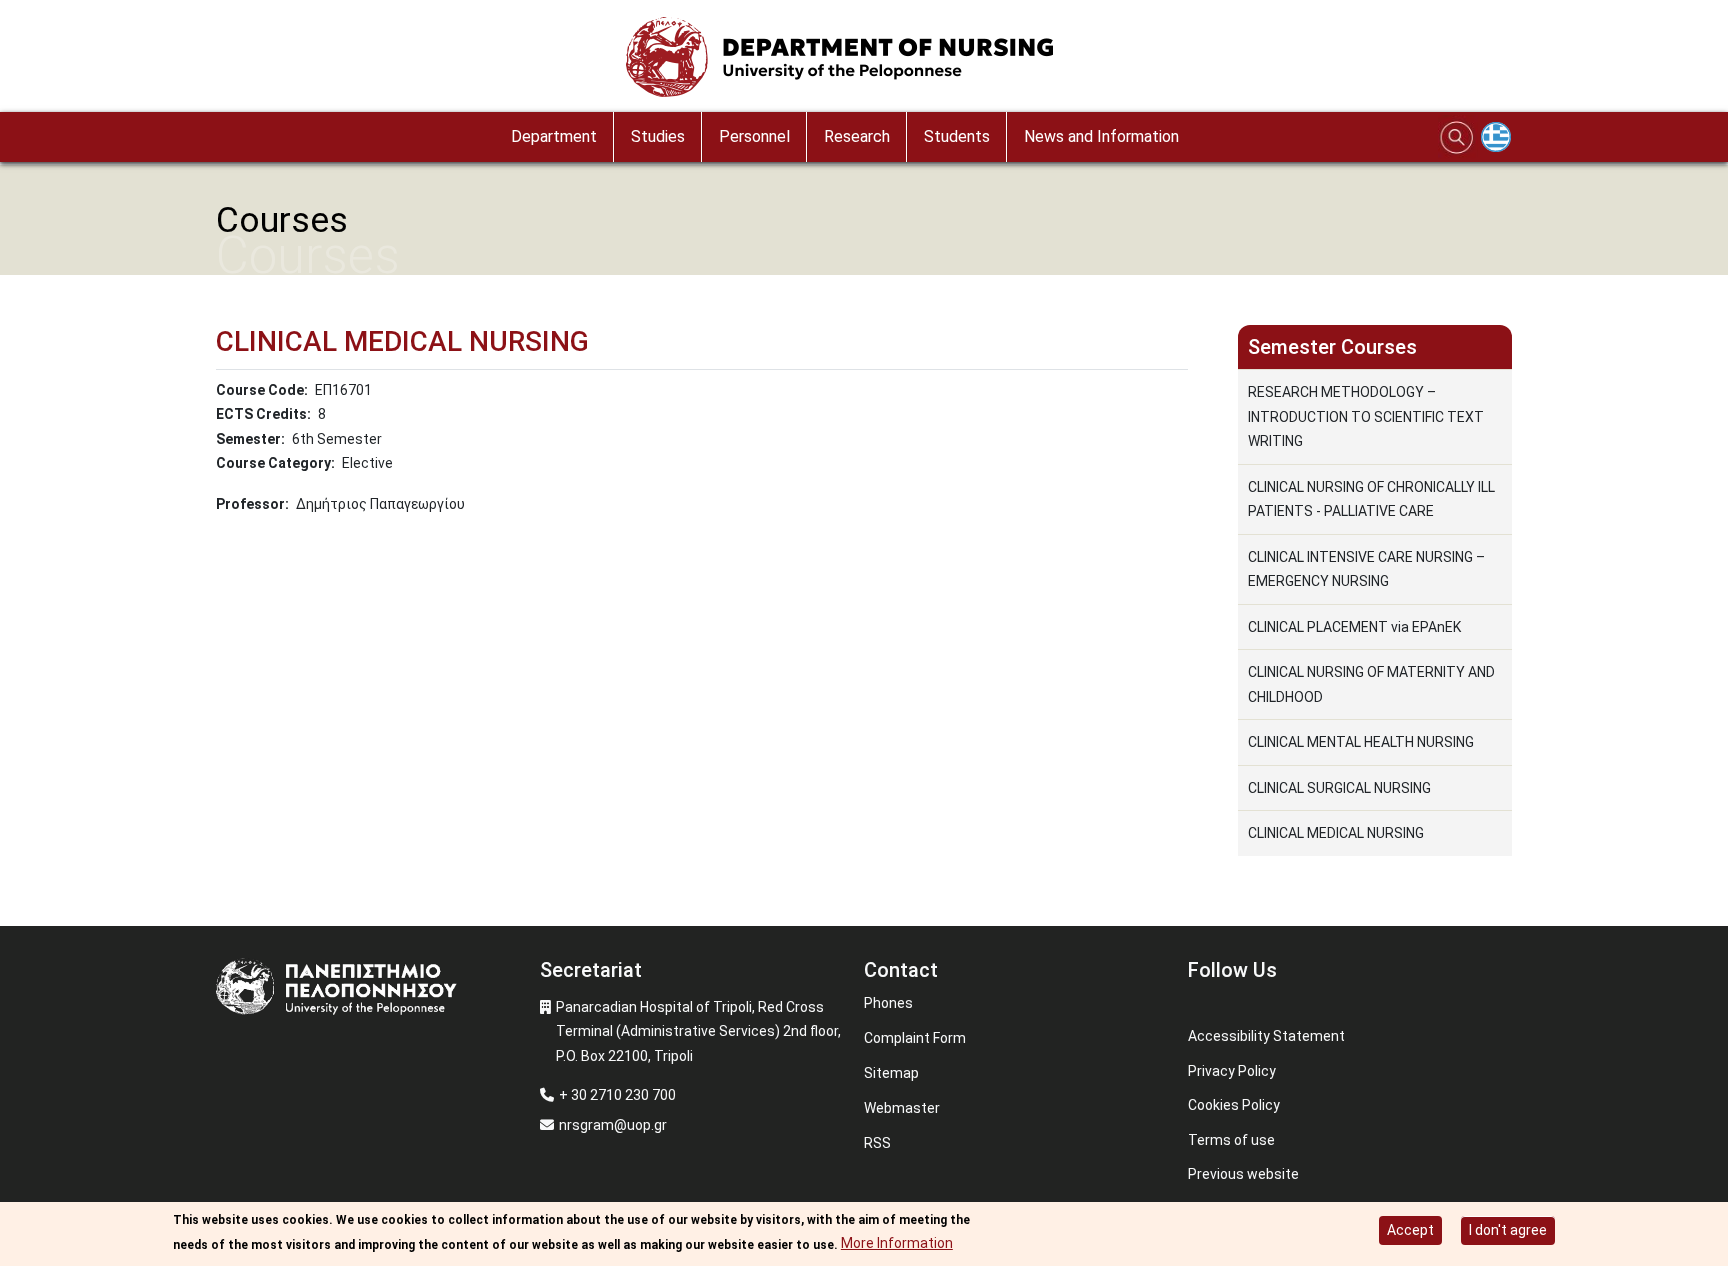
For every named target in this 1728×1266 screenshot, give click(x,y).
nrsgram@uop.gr (613, 1125)
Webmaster (902, 1108)
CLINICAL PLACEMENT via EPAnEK (1354, 627)
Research (857, 136)
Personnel (754, 136)
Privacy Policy (1232, 1071)
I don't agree (1508, 1230)
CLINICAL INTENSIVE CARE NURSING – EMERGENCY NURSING (1366, 569)
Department (554, 136)
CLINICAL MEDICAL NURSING (1336, 833)
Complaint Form (915, 1038)
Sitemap (891, 1073)
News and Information (1101, 136)
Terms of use (1231, 1140)
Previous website (1243, 1174)
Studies (658, 136)
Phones (888, 1003)
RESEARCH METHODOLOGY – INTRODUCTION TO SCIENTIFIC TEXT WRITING (1366, 416)
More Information (897, 1243)
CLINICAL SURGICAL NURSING (1339, 788)
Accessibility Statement (1266, 1036)
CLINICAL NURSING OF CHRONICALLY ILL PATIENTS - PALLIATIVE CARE (1371, 499)
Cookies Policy (1234, 1105)
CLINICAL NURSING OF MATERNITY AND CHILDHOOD (1371, 684)
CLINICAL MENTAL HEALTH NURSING (1361, 742)
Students (957, 136)
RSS (877, 1143)
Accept (1410, 1230)
